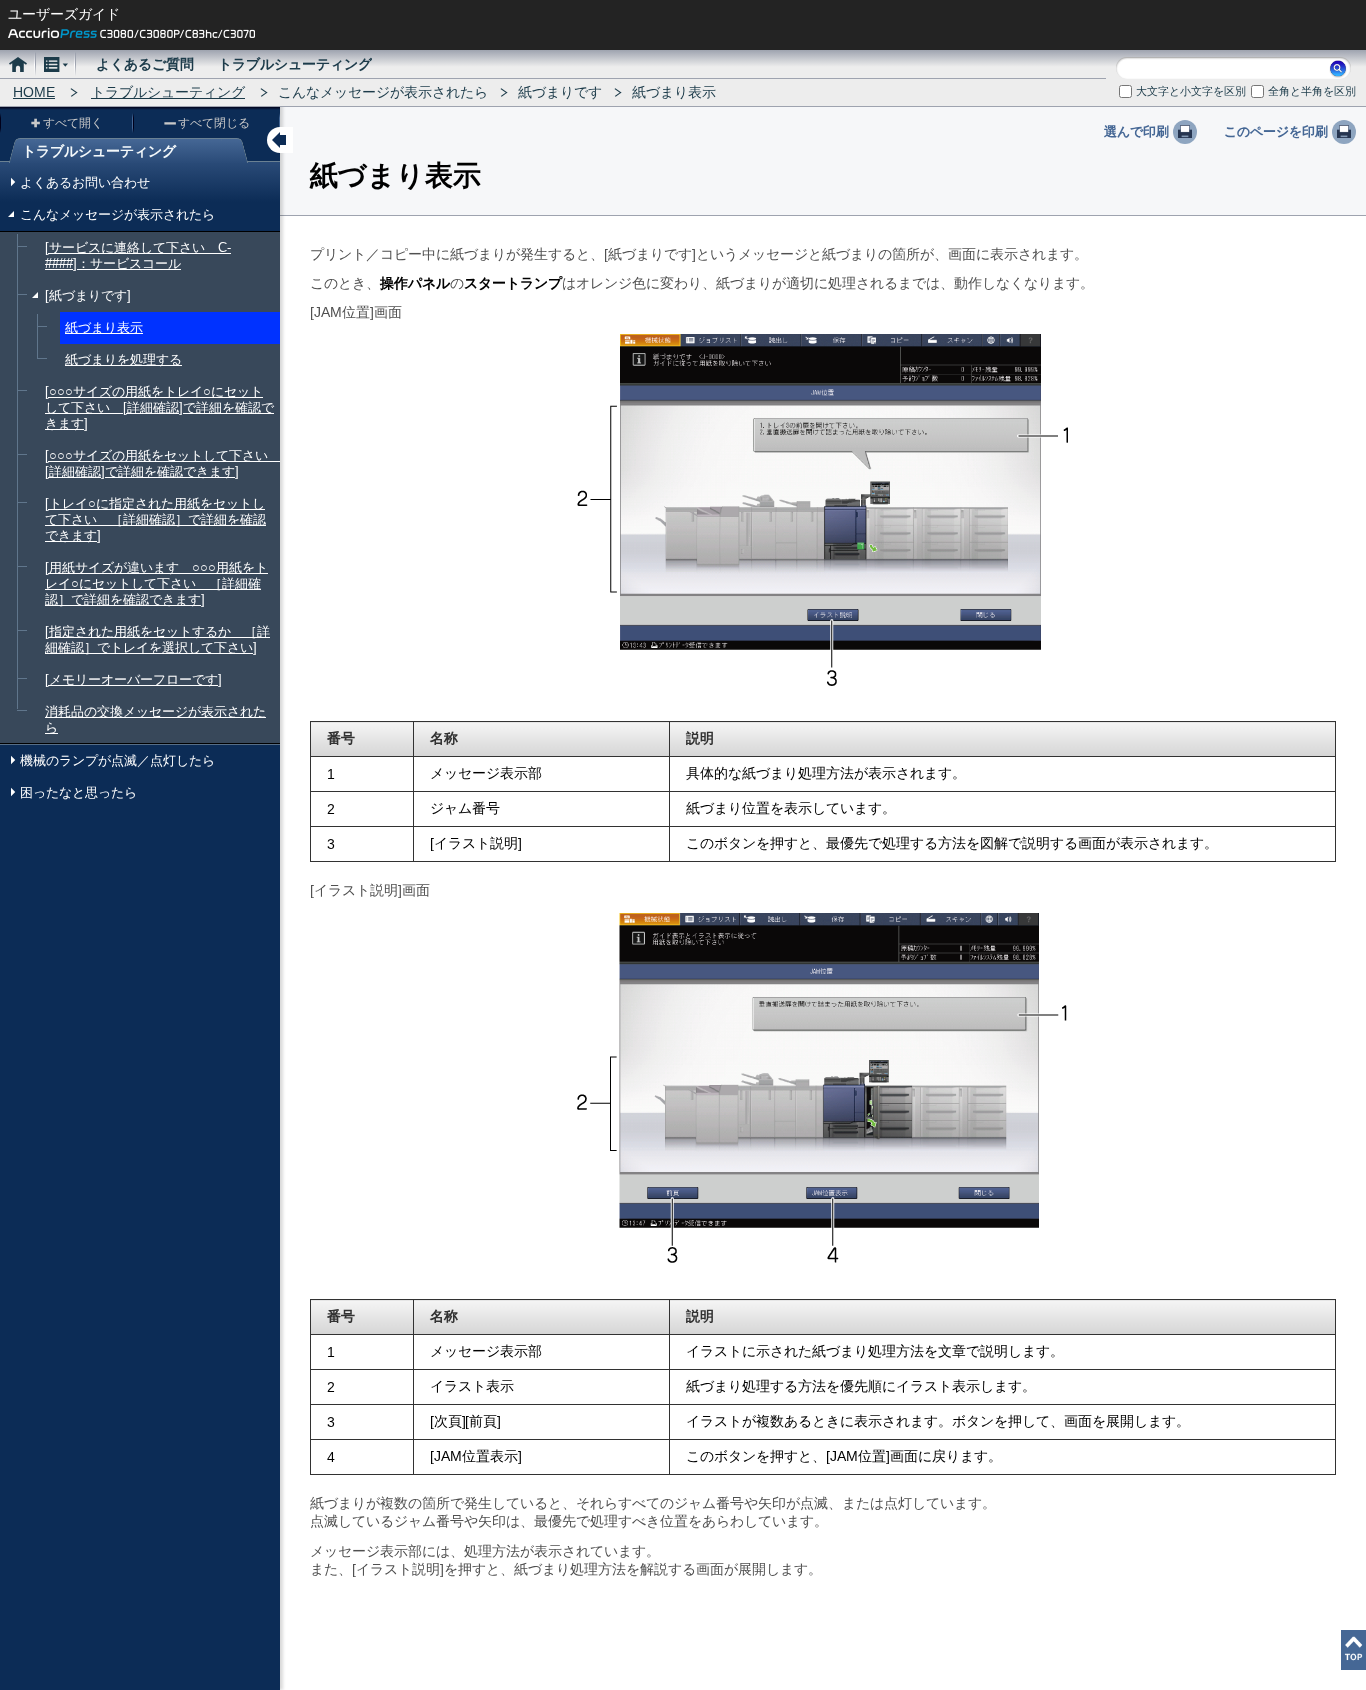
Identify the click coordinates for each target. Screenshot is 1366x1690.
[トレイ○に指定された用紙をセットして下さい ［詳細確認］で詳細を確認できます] (155, 519)
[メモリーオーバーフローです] (133, 679)
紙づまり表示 (104, 327)
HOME (34, 92)
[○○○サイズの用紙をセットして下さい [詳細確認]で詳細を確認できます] (162, 463)
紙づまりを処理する (123, 359)
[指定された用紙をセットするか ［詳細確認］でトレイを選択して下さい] (157, 639)
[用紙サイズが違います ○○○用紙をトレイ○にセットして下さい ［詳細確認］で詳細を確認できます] (156, 583)
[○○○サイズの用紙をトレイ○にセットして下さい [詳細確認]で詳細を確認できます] (159, 407)
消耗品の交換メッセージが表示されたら (155, 719)
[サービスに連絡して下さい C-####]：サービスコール (138, 255)
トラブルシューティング (168, 92)
